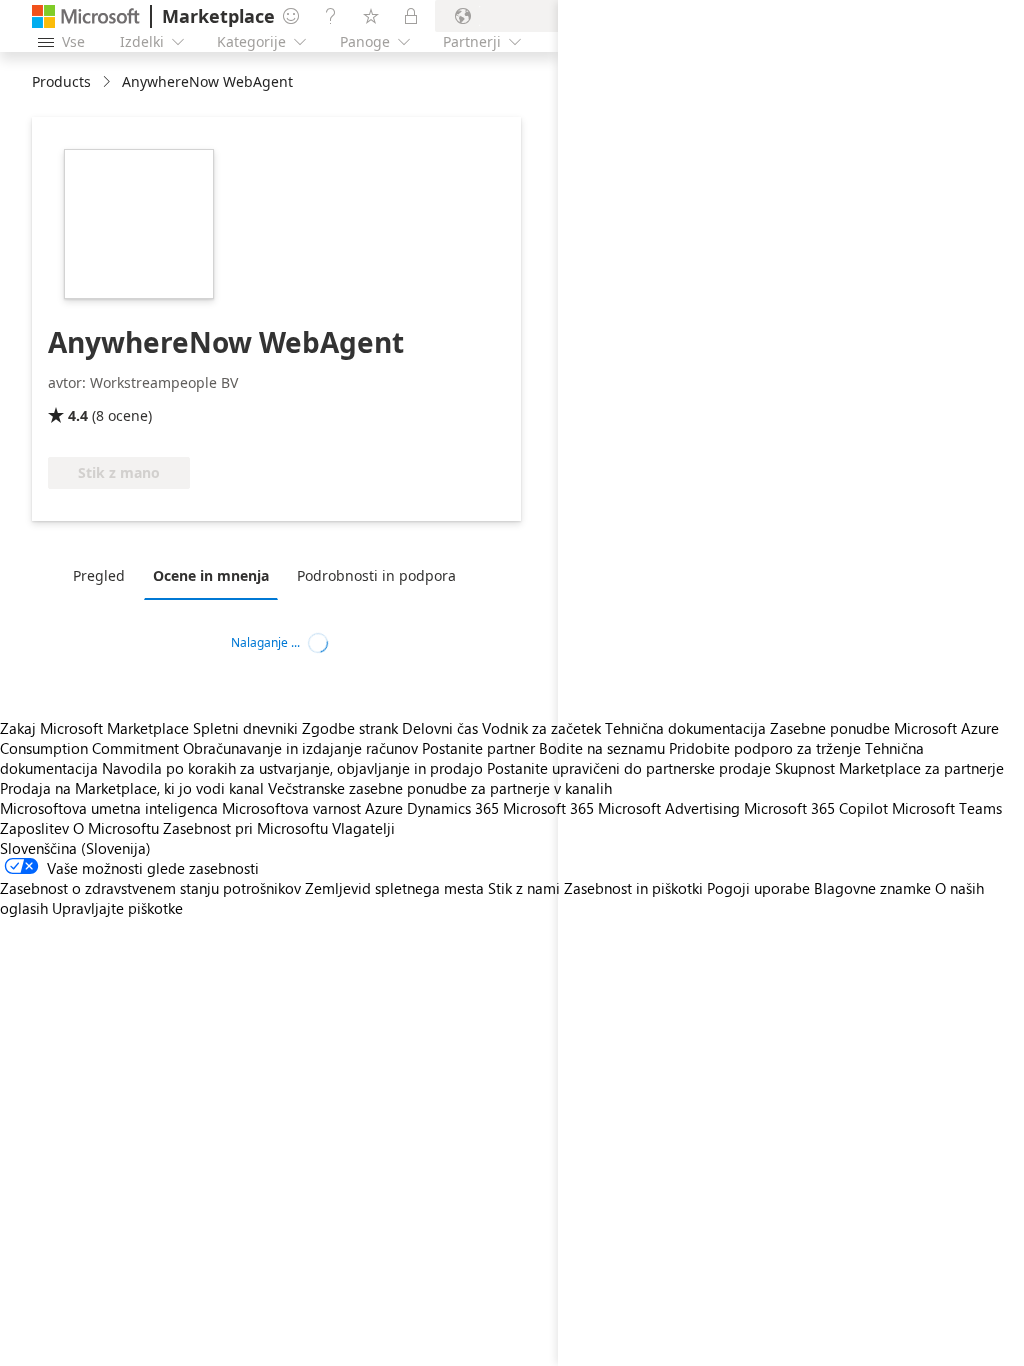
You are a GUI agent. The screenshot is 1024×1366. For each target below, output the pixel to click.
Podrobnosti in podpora (376, 575)
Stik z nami (524, 888)
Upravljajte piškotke (117, 908)
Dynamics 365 (453, 808)
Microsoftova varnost (291, 808)
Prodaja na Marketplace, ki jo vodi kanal (132, 788)
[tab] (104, 575)
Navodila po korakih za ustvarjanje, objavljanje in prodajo (292, 768)
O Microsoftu (116, 828)
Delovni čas (440, 728)
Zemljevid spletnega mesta (394, 888)
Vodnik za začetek (541, 728)
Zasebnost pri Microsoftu (245, 828)
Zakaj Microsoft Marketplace (94, 728)
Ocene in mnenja (211, 575)
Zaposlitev (34, 828)
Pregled (99, 575)
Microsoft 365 (548, 808)
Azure (384, 808)
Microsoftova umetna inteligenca (109, 808)
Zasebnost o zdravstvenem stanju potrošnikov (150, 888)
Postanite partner (478, 748)
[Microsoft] (86, 16)
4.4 (78, 415)
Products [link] (61, 81)
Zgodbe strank (350, 728)
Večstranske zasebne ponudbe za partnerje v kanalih (440, 788)
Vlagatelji (363, 828)
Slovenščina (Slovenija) (75, 848)
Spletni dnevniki (245, 728)
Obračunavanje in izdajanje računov (300, 748)
